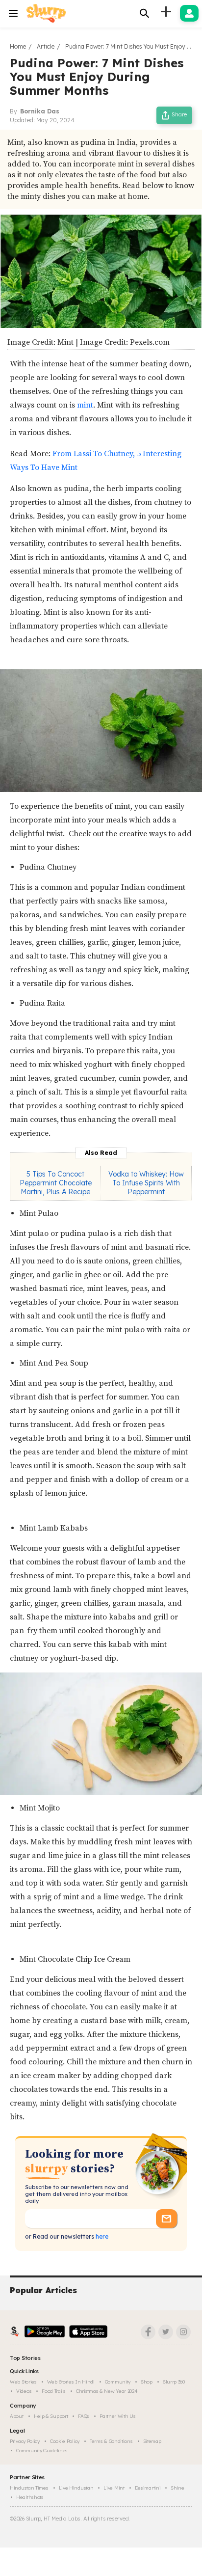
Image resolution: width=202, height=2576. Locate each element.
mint (85, 405)
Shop (147, 2382)
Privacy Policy (25, 2441)
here (101, 2236)
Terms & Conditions (111, 2441)
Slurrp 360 (174, 2382)
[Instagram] (183, 2332)
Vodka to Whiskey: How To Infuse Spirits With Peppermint (146, 1183)
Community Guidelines (42, 2451)
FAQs (84, 2416)
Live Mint (114, 2488)
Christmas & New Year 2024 (107, 2391)
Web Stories (23, 2382)
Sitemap (152, 2441)
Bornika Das (40, 111)
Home (18, 46)
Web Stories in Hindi (71, 2382)
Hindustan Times (29, 2488)
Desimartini (148, 2488)
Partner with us (118, 2416)
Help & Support (51, 2416)
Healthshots (30, 2497)
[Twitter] (166, 2332)
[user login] (189, 13)
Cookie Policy (65, 2441)
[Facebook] (148, 2332)
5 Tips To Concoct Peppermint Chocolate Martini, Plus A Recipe (56, 1183)
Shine (177, 2488)
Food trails (54, 2391)
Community (118, 2382)
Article (46, 46)
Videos (24, 2391)
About (17, 2416)
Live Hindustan (76, 2488)
